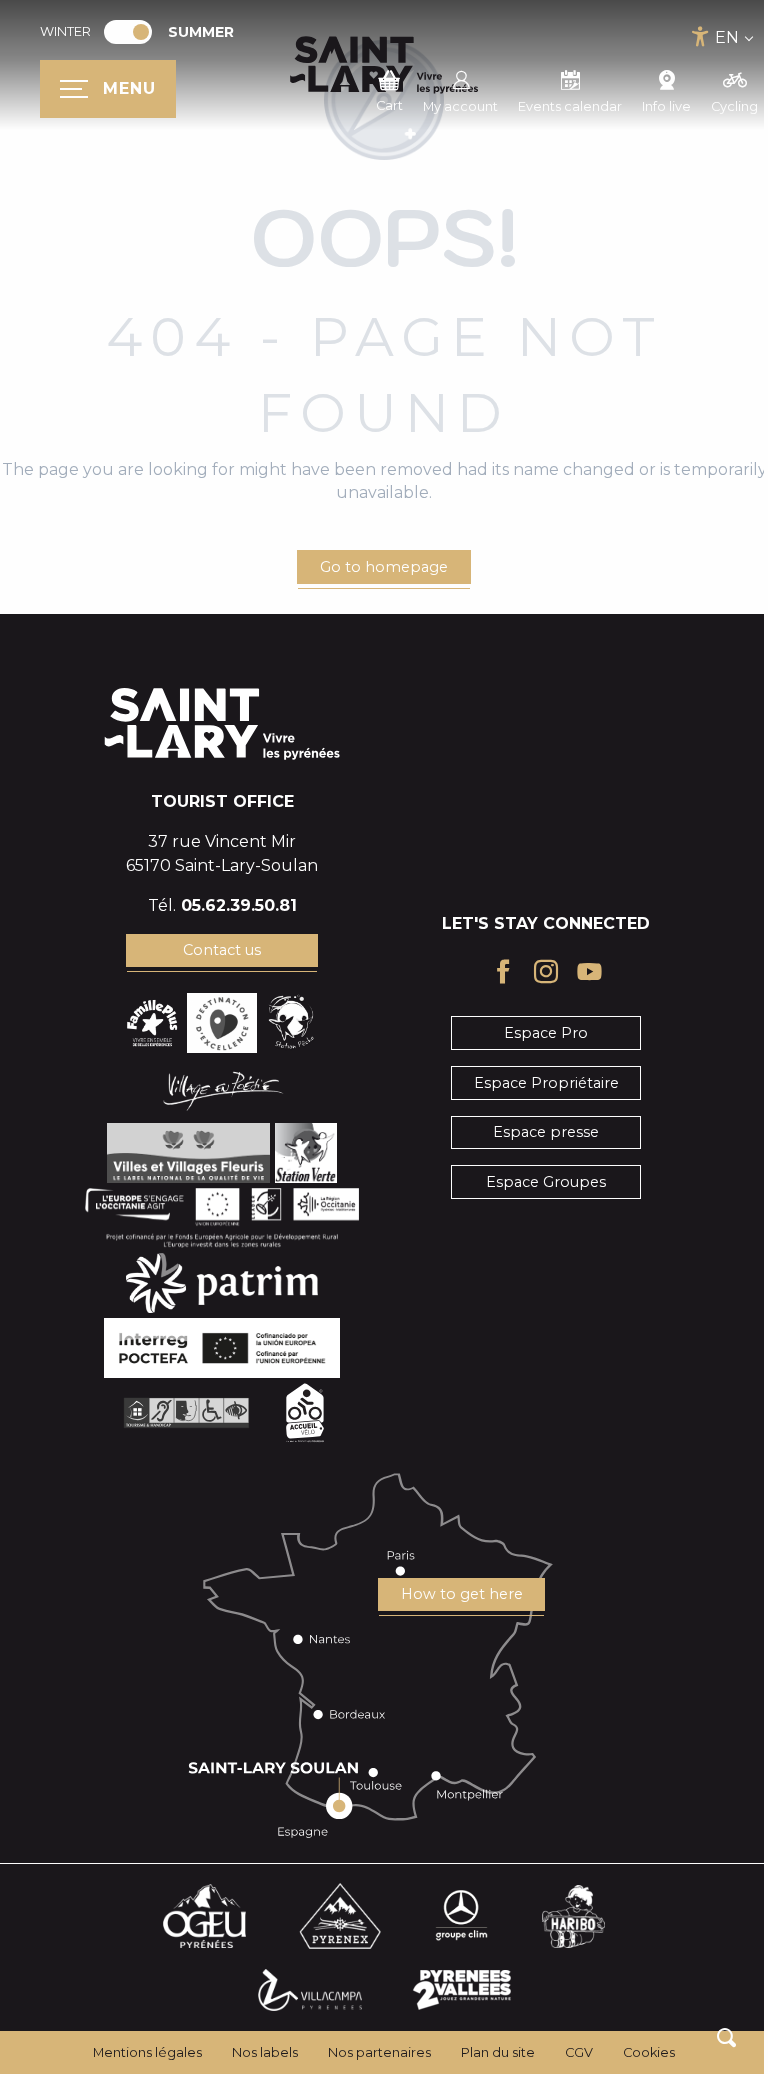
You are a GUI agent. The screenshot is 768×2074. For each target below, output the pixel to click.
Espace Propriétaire (546, 1083)
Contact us (222, 950)
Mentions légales (147, 2052)
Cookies (649, 2052)
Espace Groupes (546, 1182)
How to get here (462, 1594)
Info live (666, 106)
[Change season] (134, 32)
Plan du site (498, 2052)
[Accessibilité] (700, 36)
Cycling (734, 106)
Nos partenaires (379, 2052)
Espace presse (546, 1132)
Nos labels (265, 2052)
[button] (726, 2037)
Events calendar (570, 106)
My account (460, 106)
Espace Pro (546, 1033)
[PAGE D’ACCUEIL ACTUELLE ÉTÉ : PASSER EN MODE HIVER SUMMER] (128, 32)
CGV (579, 2052)
